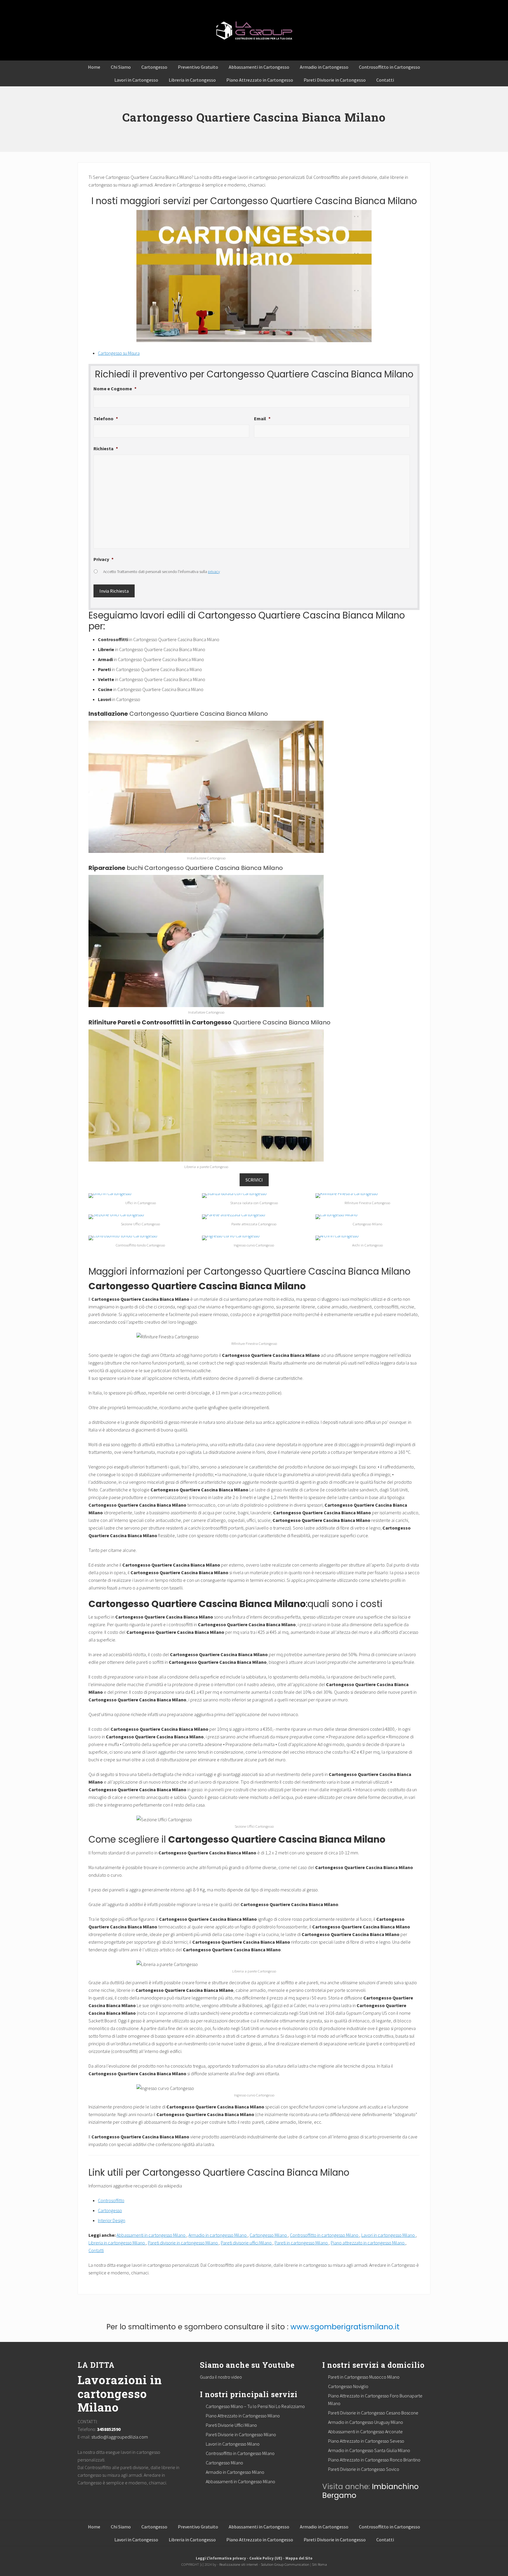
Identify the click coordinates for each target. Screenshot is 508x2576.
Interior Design (112, 2220)
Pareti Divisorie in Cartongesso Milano (241, 2434)
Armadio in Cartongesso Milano (235, 2472)
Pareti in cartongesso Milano (302, 2243)
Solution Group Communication (285, 2564)
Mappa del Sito (299, 2558)
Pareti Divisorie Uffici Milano (231, 2425)
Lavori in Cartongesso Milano (233, 2444)
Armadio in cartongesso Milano (218, 2235)
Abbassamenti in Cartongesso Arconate (365, 2432)
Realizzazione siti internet (239, 2564)
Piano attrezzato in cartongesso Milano (368, 2243)
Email (262, 419)
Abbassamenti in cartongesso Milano (151, 2235)
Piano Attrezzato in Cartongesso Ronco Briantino (374, 2460)
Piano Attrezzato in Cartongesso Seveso (366, 2441)
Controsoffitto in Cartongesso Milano (240, 2453)
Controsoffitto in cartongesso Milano (325, 2235)
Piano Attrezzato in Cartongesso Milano (243, 2416)
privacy (214, 572)
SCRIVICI (254, 1180)
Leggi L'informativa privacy (221, 2558)
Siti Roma (319, 2564)
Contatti (96, 2250)
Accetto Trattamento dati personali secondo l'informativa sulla (162, 572)
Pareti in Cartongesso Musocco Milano (364, 2377)
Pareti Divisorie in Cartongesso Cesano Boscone (373, 2413)
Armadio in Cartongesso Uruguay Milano (366, 2422)
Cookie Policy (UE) (266, 2558)
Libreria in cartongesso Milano (117, 2243)
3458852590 (109, 2429)
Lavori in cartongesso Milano (388, 2235)
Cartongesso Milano (269, 2235)
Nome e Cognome (115, 389)
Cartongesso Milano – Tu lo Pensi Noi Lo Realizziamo (255, 2406)
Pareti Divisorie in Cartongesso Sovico (364, 2469)
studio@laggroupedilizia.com (120, 2437)
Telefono (106, 419)
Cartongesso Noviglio (348, 2386)
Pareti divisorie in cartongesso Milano (183, 2243)
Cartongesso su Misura (119, 353)
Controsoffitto (111, 2200)
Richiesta (106, 448)
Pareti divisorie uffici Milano (247, 2243)
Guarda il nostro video (221, 2377)
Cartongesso (110, 2210)
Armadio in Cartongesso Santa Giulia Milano (369, 2450)
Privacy (103, 559)
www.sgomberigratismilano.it (345, 2327)
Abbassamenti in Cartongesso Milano (240, 2481)
